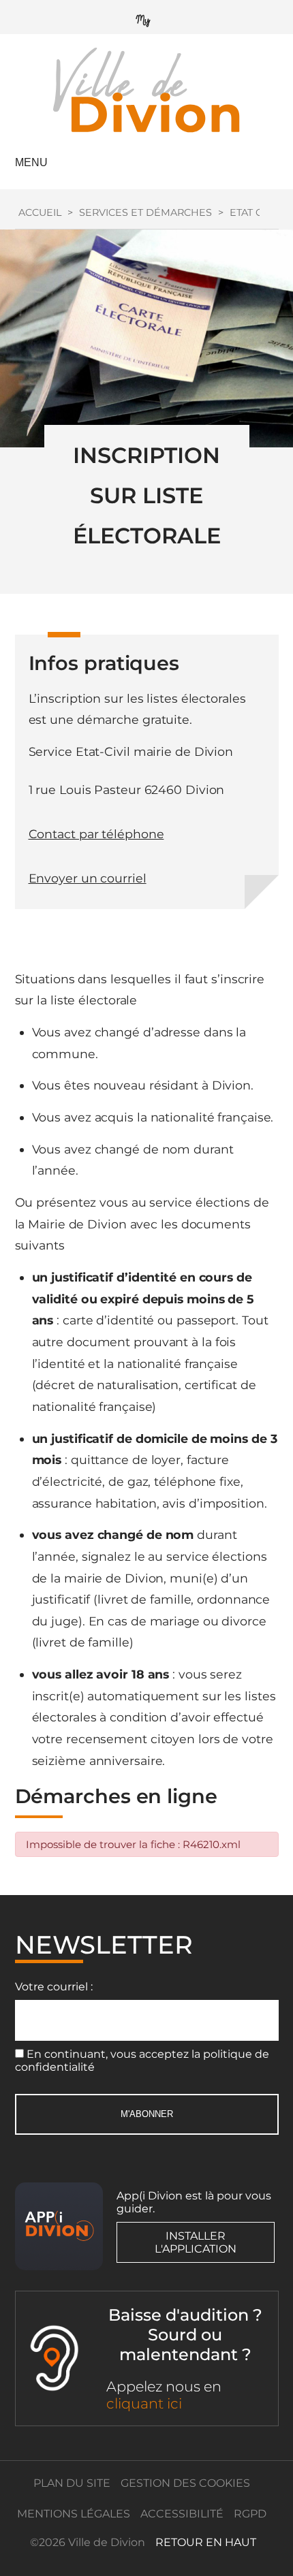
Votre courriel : (54, 1987)
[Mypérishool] (146, 17)
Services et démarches (145, 212)
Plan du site (72, 2483)
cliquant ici (144, 2403)
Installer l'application (196, 2242)
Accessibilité (182, 2514)
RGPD (250, 2514)
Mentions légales (74, 2514)
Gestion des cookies (185, 2483)
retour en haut (206, 2542)
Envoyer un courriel (88, 878)
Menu (31, 162)
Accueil (40, 212)
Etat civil (255, 212)
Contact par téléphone (96, 834)
